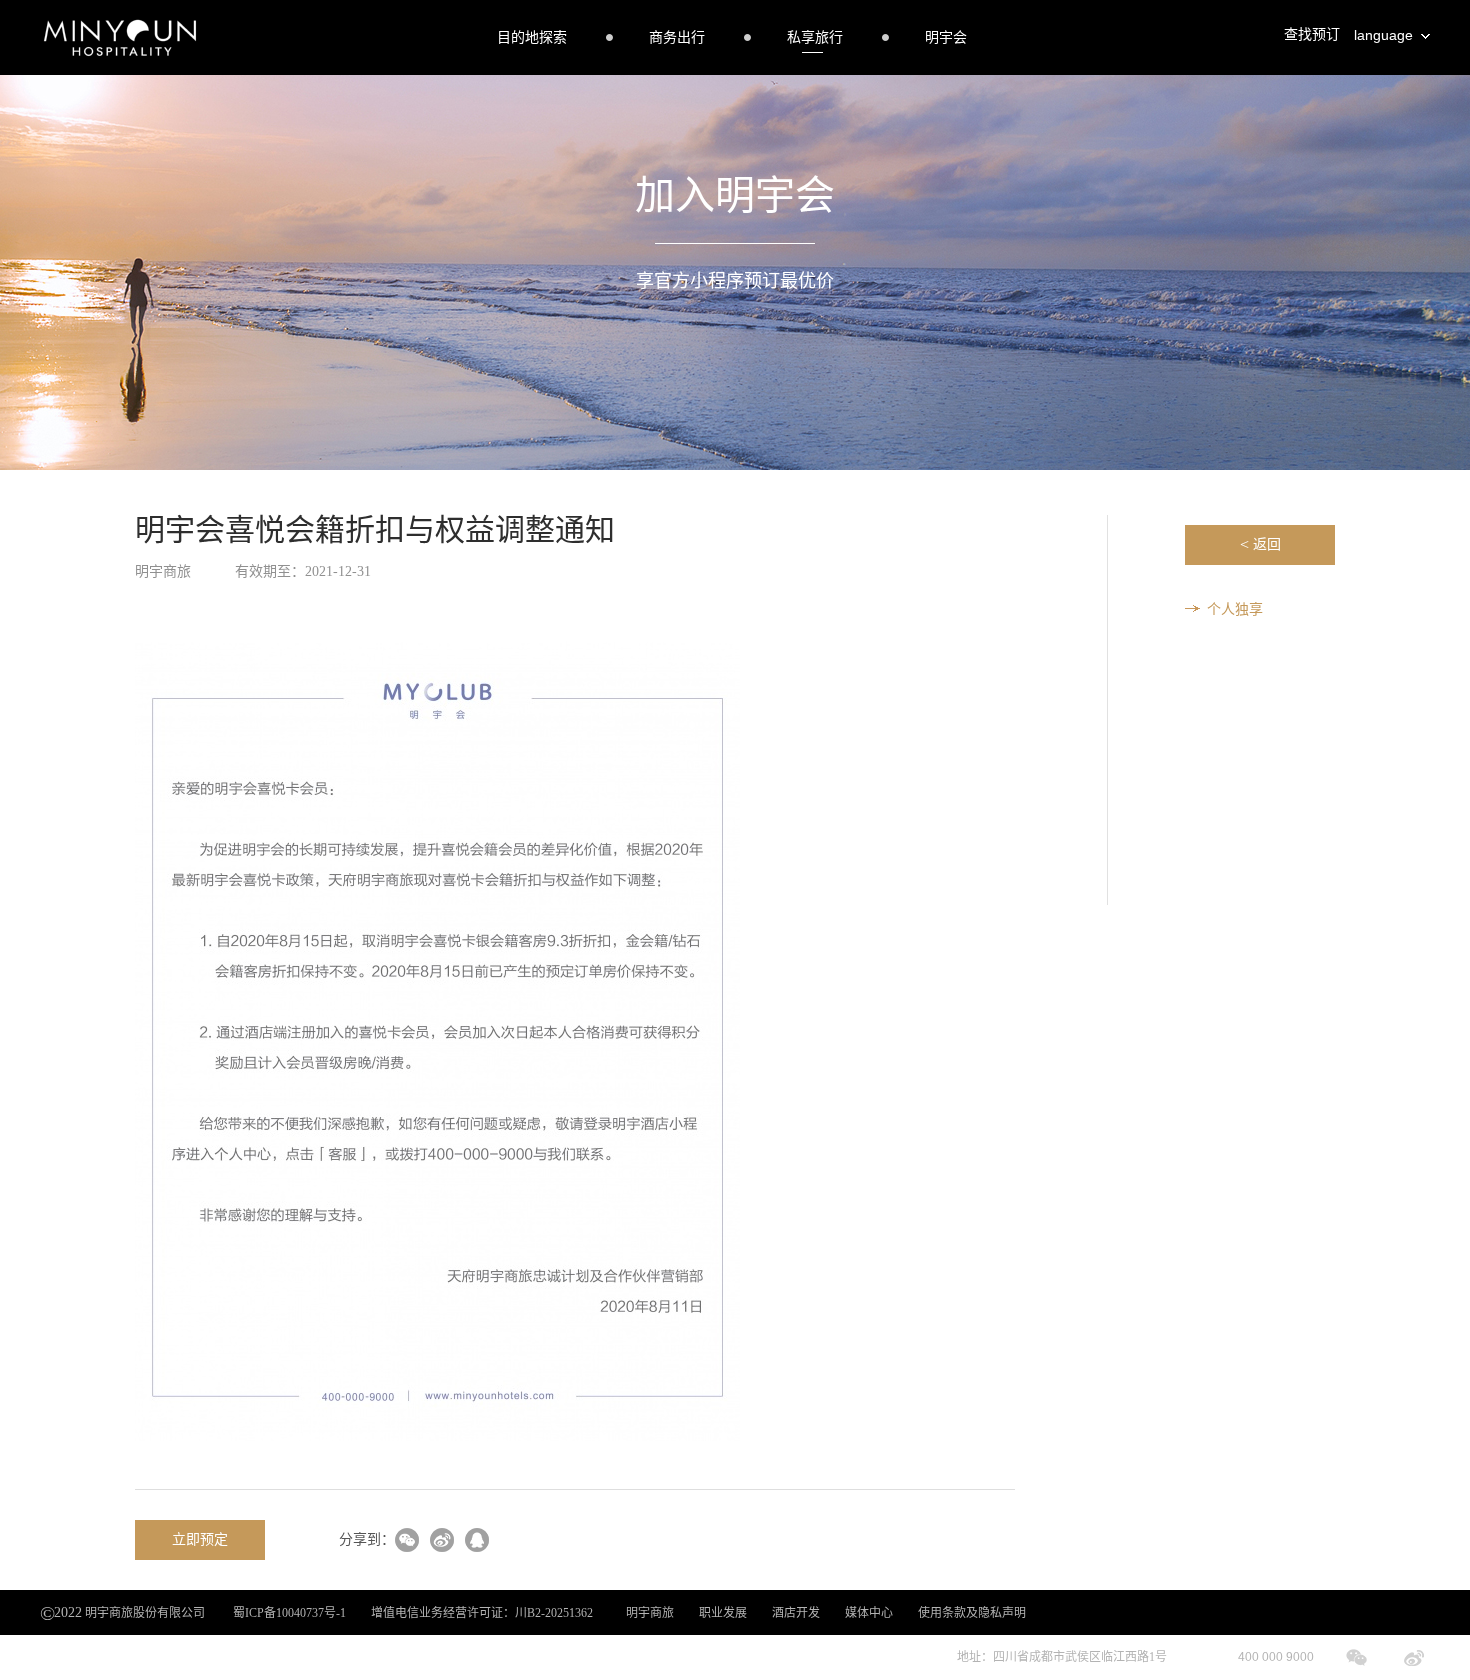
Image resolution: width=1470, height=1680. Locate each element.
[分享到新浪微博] (442, 1540)
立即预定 (200, 1539)
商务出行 (677, 37)
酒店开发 (796, 1613)
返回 (1260, 544)
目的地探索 (532, 37)
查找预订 (1312, 34)
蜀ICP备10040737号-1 (289, 1613)
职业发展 (723, 1613)
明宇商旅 (650, 1613)
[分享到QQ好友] (477, 1540)
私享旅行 (815, 37)
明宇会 (946, 37)
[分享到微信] (407, 1540)
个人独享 (1235, 609)
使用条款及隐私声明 (972, 1613)
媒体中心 (869, 1613)
